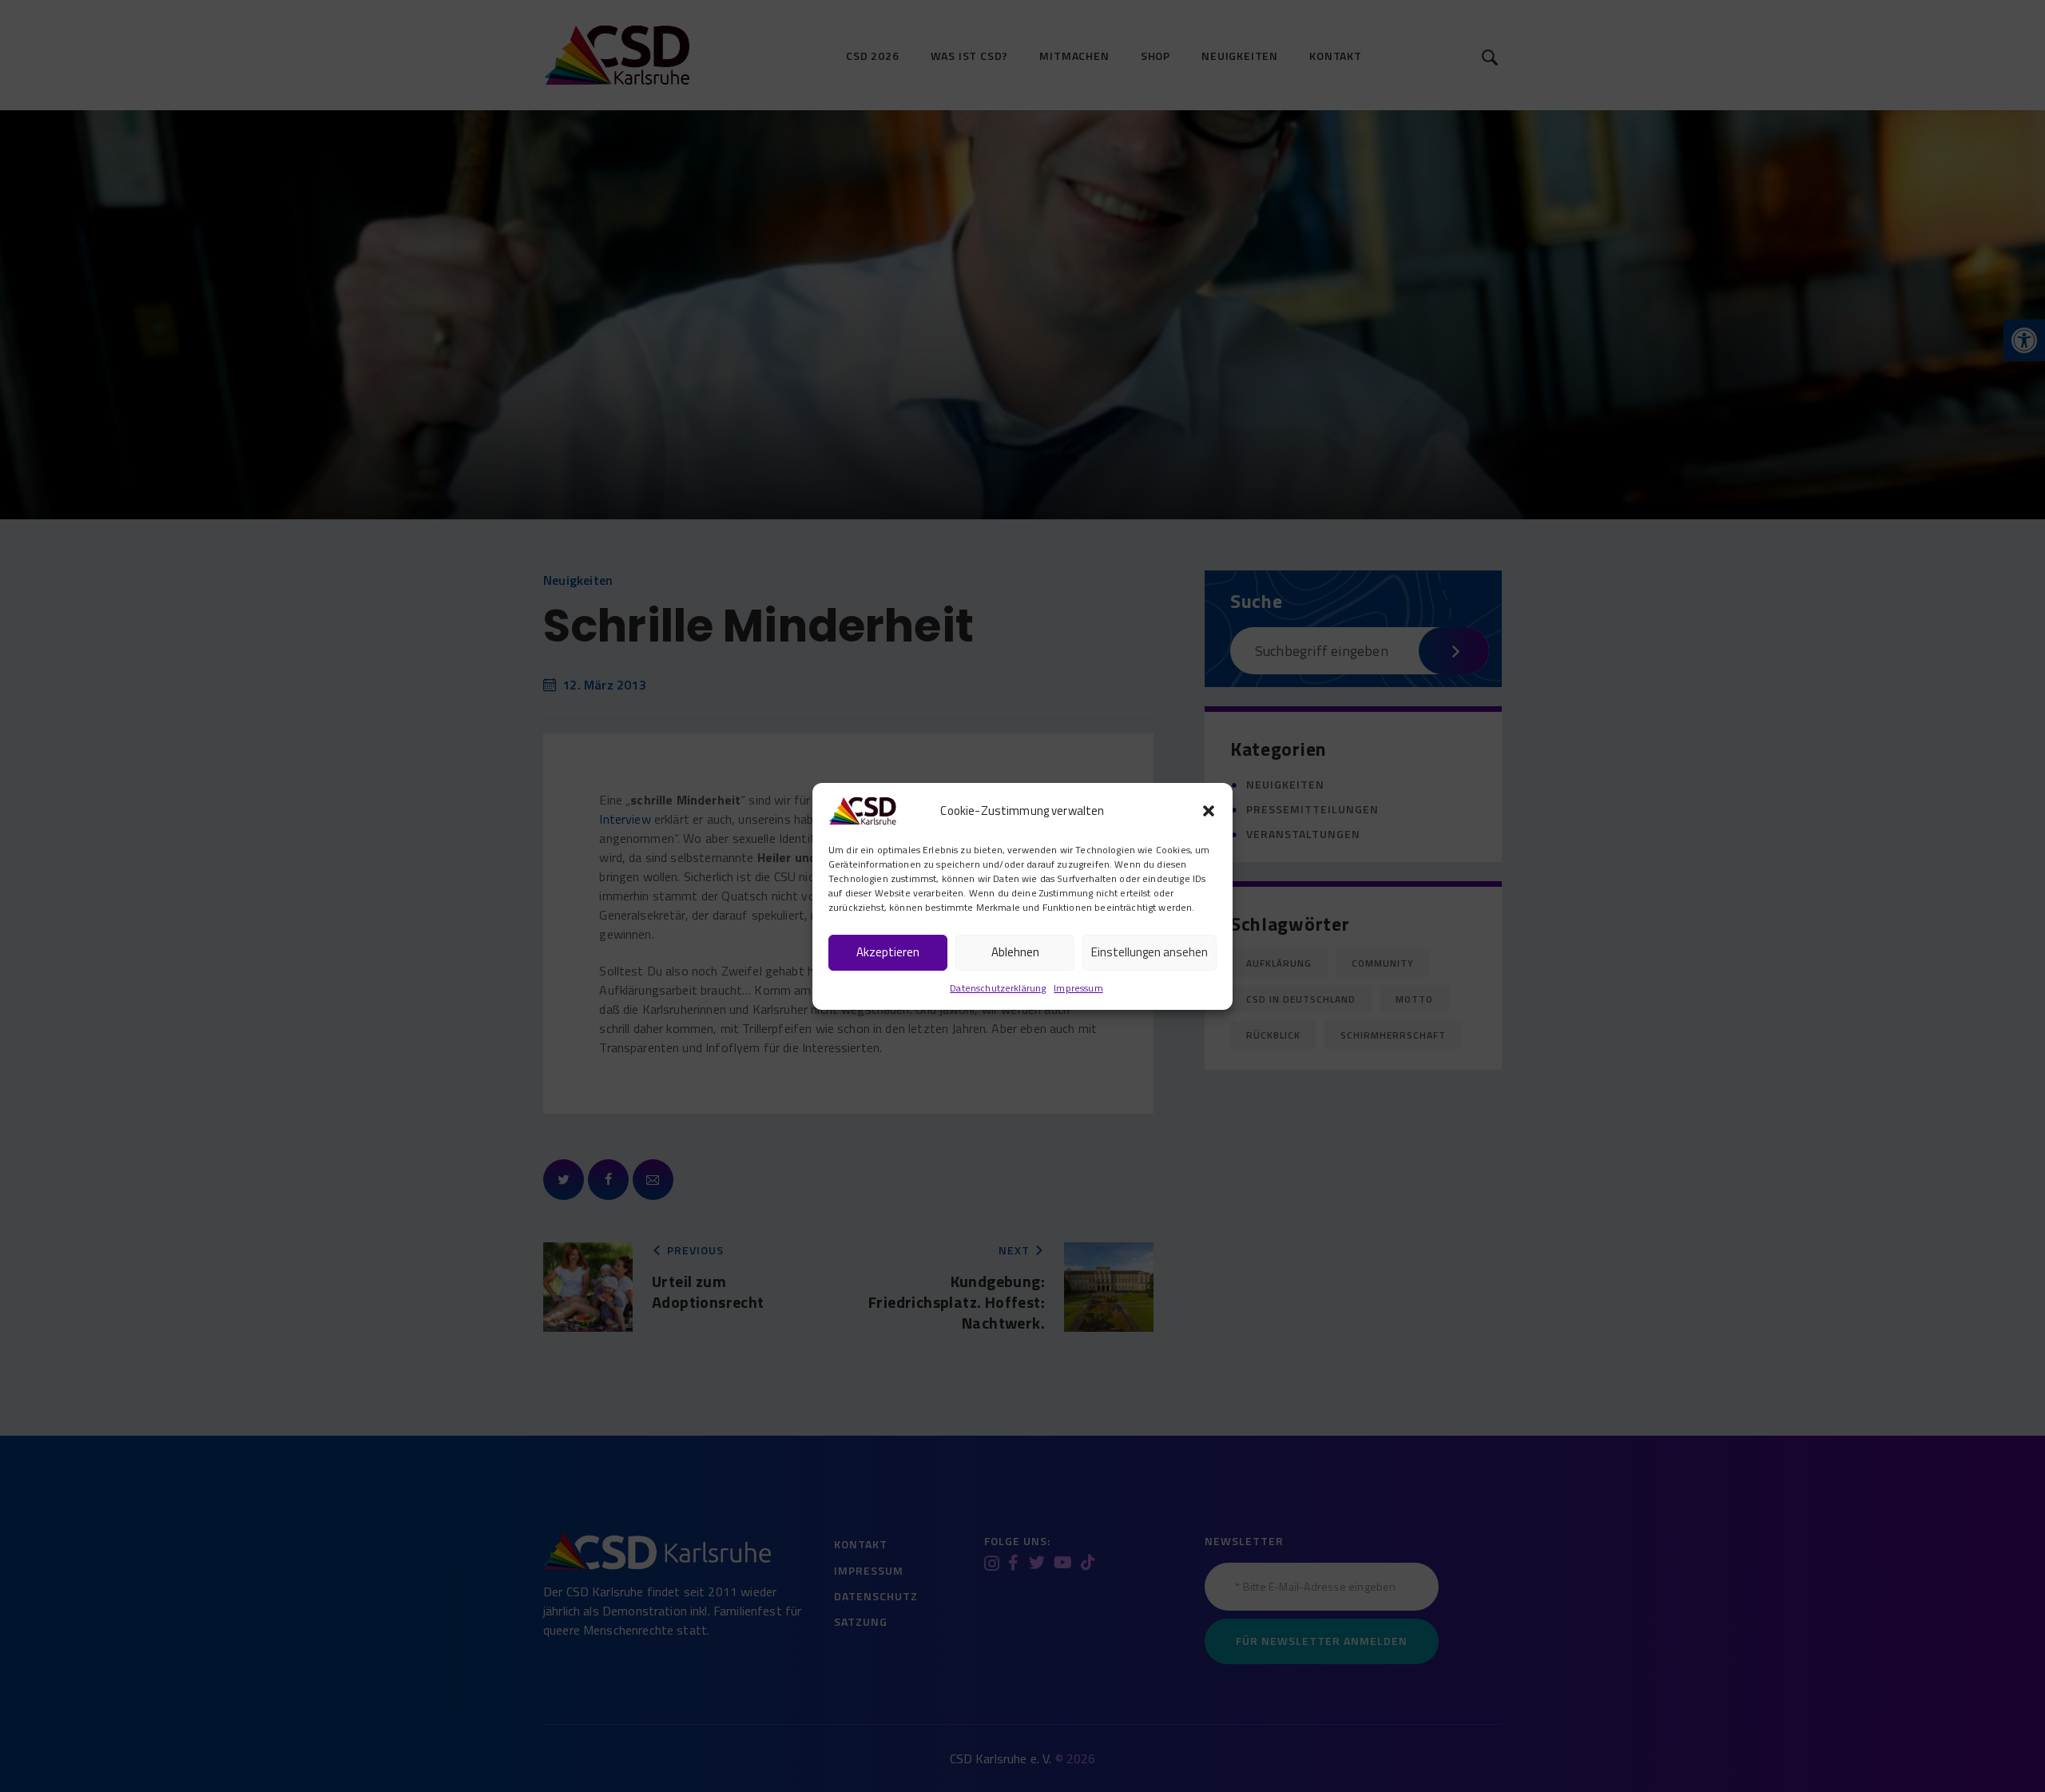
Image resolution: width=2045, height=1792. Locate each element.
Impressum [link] (1078, 988)
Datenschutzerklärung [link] (998, 988)
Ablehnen (1015, 952)
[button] (1209, 811)
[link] (862, 809)
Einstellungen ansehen (1150, 952)
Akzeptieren (888, 952)
